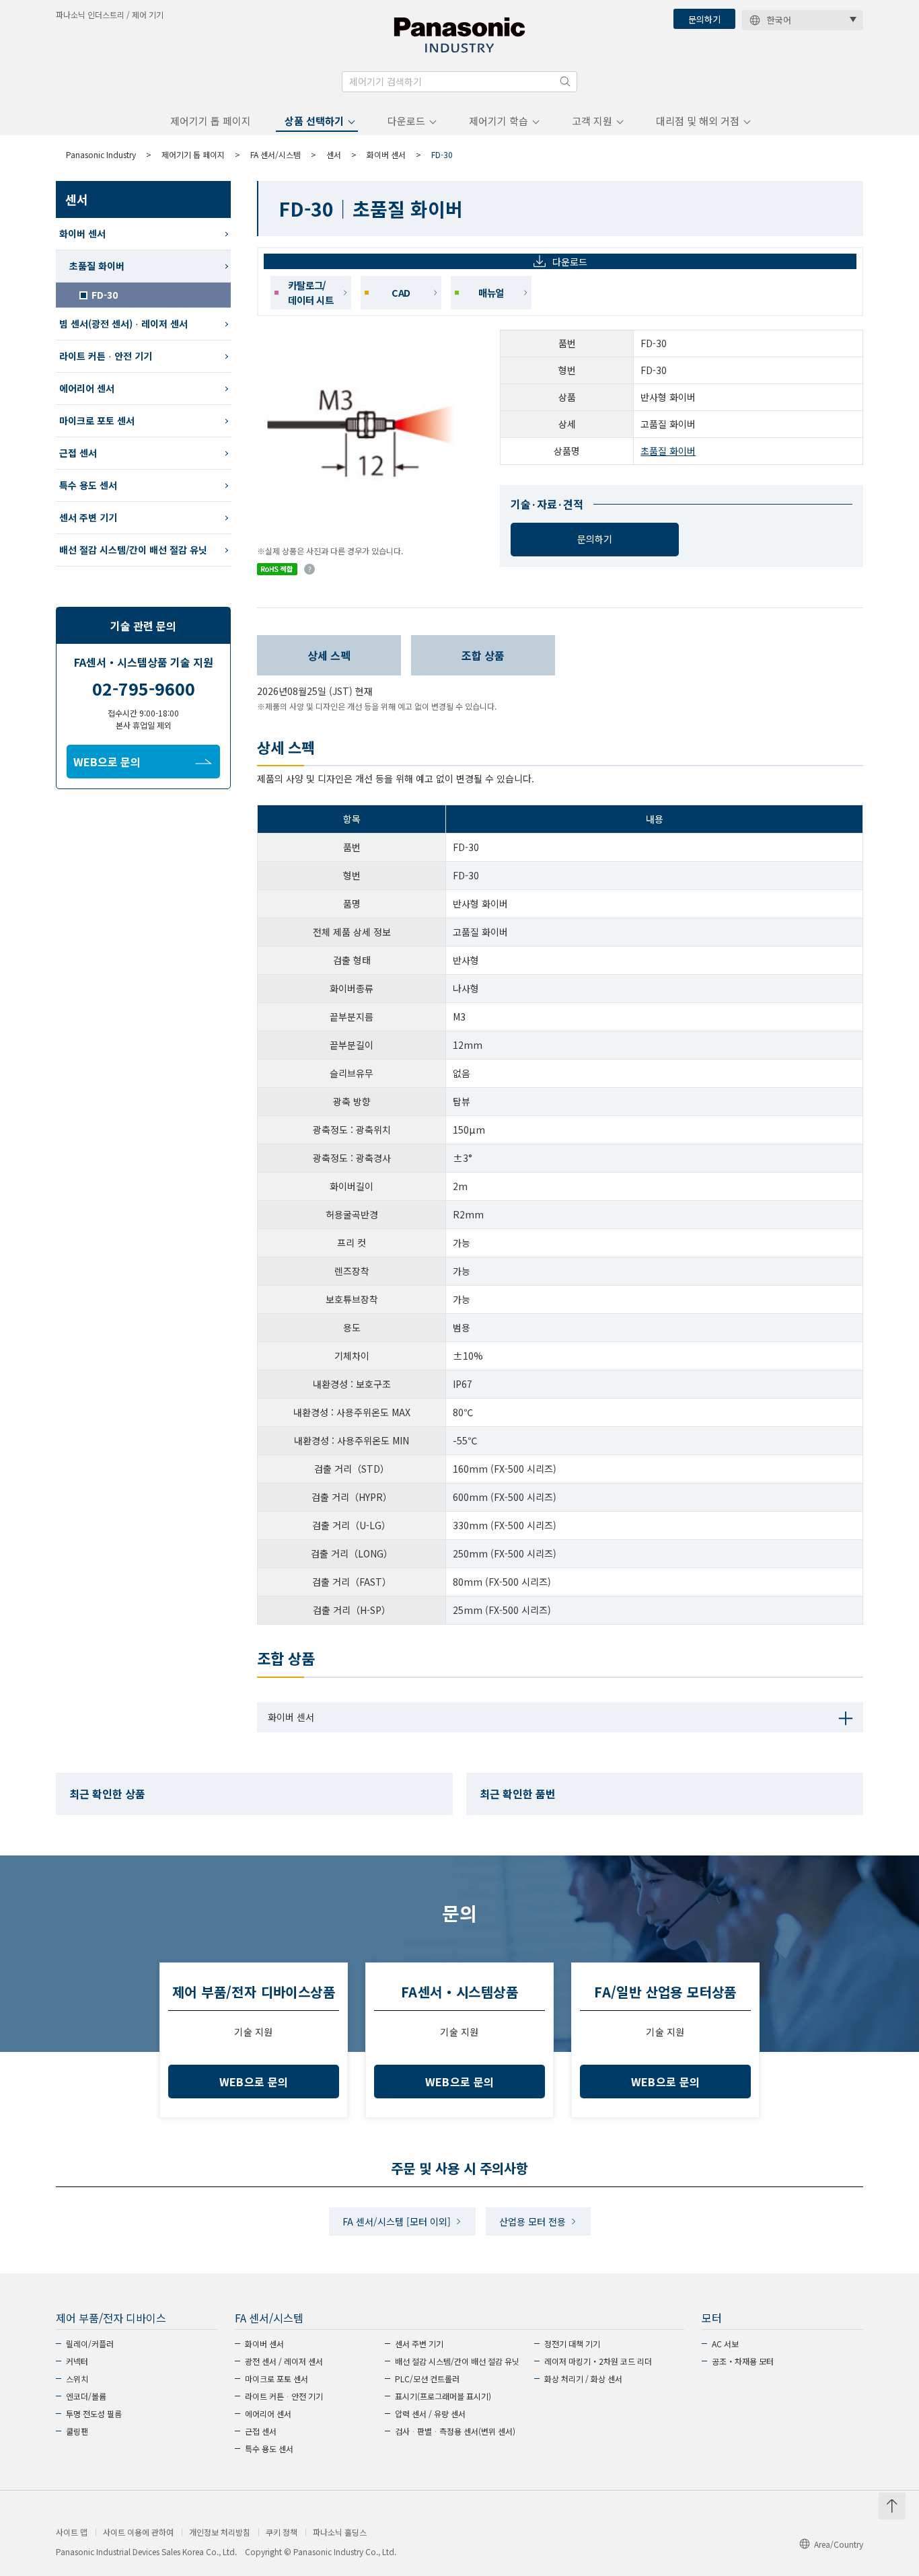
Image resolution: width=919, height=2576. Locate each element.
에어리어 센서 (87, 388)
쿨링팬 (77, 2431)
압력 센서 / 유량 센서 (430, 2414)
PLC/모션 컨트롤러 (427, 2379)
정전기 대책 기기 (572, 2344)
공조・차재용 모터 (743, 2361)
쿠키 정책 (282, 2532)
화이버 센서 (386, 154)
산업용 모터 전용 (532, 2221)
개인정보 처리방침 (220, 2532)
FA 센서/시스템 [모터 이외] (397, 2221)
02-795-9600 (144, 688)
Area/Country (839, 2544)
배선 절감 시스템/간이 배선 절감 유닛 (133, 550)
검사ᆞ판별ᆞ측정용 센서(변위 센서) (455, 2431)
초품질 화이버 (668, 451)
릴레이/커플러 (90, 2344)
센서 (334, 154)
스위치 (77, 2379)
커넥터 (77, 2361)
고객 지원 (592, 121)
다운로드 (406, 121)
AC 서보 (725, 2344)
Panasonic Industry (101, 154)
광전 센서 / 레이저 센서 (284, 2361)
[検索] (565, 81)
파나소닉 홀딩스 (340, 2532)
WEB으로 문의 (107, 762)
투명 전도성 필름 (94, 2414)
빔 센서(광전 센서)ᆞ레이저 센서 (123, 324)
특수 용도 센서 (88, 485)
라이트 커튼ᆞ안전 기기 (106, 356)
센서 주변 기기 (88, 517)
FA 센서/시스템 (275, 154)
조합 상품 (483, 655)
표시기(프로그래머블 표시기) (443, 2396)
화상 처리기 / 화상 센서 (583, 2379)
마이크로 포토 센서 (97, 420)
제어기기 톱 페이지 (211, 121)
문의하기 (704, 19)
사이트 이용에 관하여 (138, 2532)
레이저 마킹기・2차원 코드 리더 (598, 2361)
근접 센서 (78, 453)
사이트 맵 (72, 2532)
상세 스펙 (329, 655)
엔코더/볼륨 (86, 2396)
